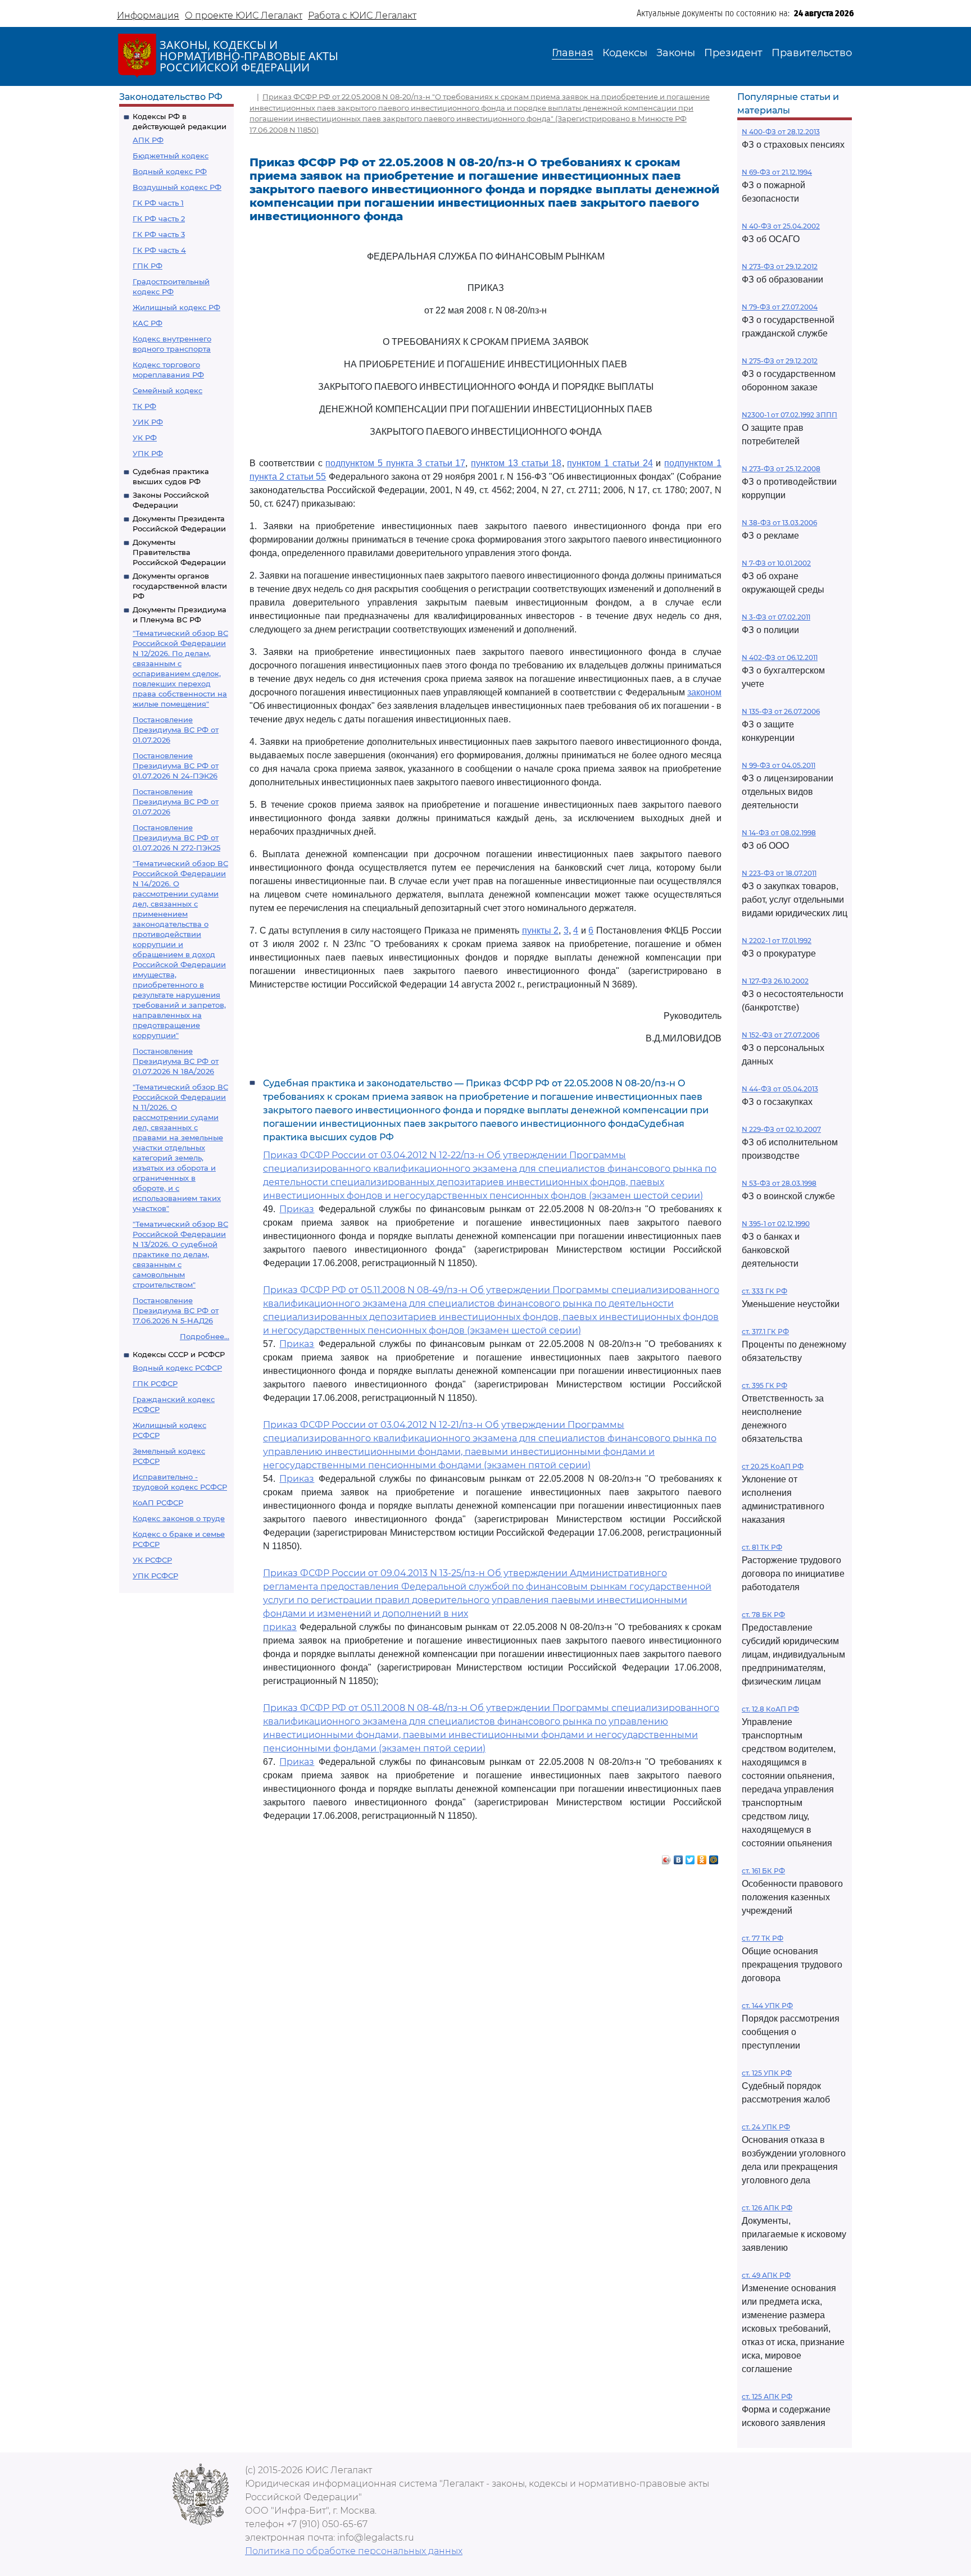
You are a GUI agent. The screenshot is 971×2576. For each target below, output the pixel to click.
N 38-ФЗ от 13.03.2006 (779, 523)
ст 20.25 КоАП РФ (773, 1466)
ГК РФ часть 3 (159, 234)
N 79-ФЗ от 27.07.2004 (780, 307)
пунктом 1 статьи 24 (610, 463)
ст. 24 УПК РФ (766, 2127)
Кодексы (625, 53)
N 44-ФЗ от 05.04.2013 (780, 1089)
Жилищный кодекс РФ (176, 307)
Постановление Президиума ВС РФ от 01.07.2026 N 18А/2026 (176, 1061)
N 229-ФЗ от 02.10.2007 (781, 1129)
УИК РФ (148, 422)
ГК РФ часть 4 (159, 250)
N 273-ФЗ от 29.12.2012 (780, 267)
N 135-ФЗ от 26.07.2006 (781, 711)
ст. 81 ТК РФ (762, 1547)
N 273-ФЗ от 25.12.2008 (781, 469)
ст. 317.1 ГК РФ (765, 1332)
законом (704, 692)
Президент (733, 53)
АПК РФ (148, 140)
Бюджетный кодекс (171, 156)
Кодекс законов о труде (179, 1518)
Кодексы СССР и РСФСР (179, 1354)
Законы (676, 53)
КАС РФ (148, 323)
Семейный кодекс (167, 390)
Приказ (297, 1209)
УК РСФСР (152, 1560)
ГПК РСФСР (155, 1383)
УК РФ (145, 438)
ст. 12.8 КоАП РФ (770, 1709)
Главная (573, 53)
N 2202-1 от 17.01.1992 (777, 941)
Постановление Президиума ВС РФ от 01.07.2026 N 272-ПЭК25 (176, 838)
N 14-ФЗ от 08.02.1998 (779, 833)
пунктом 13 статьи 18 (516, 463)
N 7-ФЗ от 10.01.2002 (776, 563)
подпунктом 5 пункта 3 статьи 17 (395, 463)
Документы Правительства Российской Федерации (179, 552)
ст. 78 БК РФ (763, 1615)
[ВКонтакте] (679, 1857)
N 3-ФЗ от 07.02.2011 (776, 617)
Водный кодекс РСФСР (177, 1368)
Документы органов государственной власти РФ (180, 586)
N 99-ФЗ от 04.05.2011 (779, 765)
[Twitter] (690, 1857)
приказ (280, 1627)
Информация (148, 15)
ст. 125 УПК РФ (767, 2073)
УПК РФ (148, 453)
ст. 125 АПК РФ (767, 2397)
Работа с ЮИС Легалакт (362, 15)
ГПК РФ (148, 266)
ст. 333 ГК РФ (764, 1291)
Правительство (812, 53)
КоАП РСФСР (158, 1503)
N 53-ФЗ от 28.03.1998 (779, 1183)
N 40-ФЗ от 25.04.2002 (781, 226)
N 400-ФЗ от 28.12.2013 (781, 132)
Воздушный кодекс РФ (177, 187)
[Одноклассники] (702, 1857)
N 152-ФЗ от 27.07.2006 (781, 1035)
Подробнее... (205, 1336)
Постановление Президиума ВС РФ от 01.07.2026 (176, 730)
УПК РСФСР (155, 1576)
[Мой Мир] (714, 1857)
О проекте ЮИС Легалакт (244, 15)
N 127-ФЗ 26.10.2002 (775, 981)
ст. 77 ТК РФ (763, 1938)
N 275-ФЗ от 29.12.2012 (780, 361)
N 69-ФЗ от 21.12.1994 (777, 172)
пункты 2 (541, 930)
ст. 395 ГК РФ (764, 1385)
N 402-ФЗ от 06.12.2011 (780, 657)
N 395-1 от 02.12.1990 (776, 1224)
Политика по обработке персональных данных (354, 2551)
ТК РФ (144, 406)
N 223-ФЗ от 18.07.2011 (779, 873)
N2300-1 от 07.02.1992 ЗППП (789, 415)
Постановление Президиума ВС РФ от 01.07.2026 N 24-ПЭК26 (176, 766)
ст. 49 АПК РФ (766, 2275)
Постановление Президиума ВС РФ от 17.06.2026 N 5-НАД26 (176, 1310)
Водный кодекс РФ (170, 171)
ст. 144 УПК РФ (767, 2006)
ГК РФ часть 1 (158, 203)
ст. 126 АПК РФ (767, 2208)
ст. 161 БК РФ (763, 1871)
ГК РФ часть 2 (159, 219)
